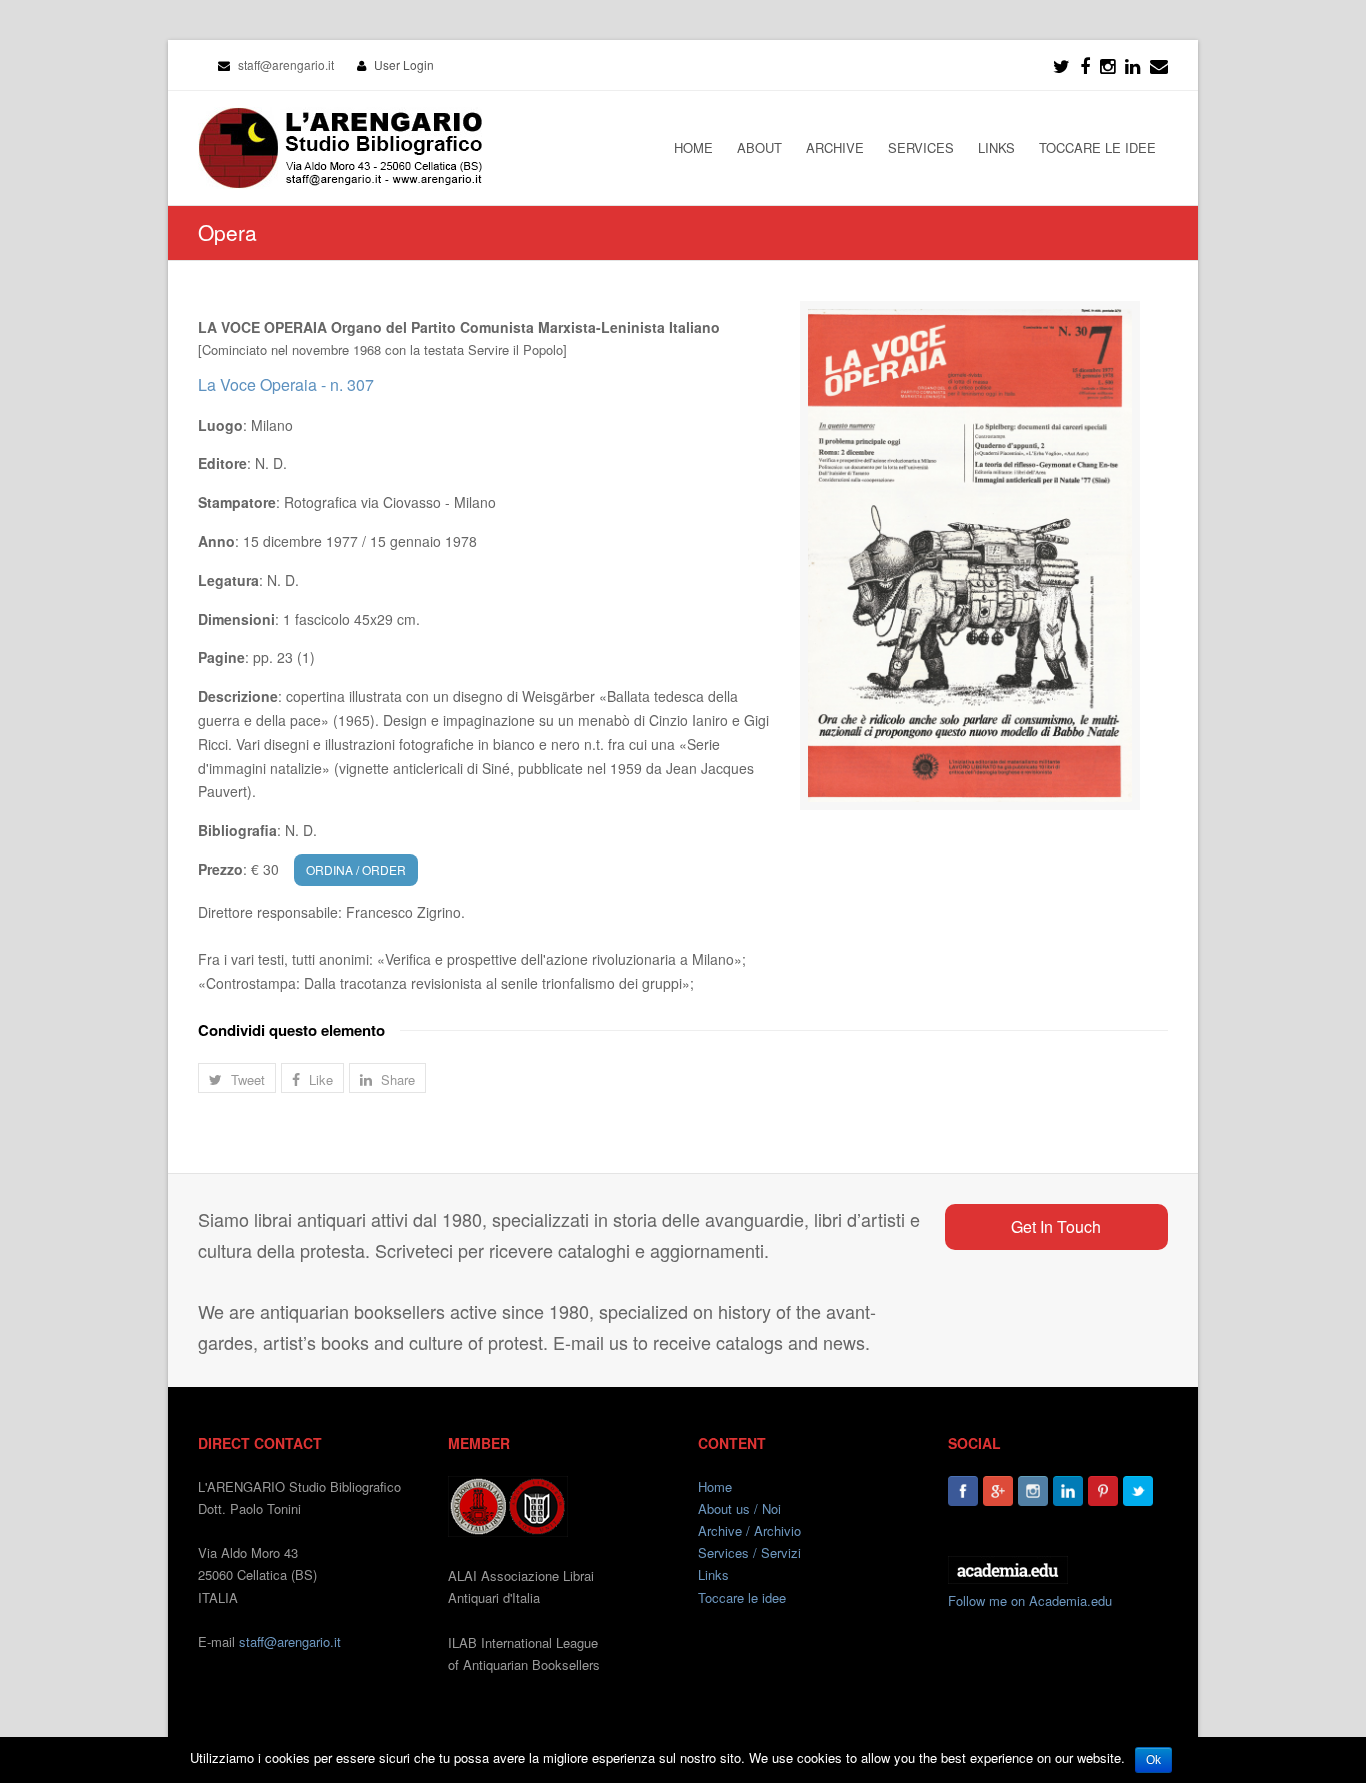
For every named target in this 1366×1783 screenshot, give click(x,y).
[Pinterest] (1103, 1491)
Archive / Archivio (749, 1530)
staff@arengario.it (290, 1641)
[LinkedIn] (1132, 65)
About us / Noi (739, 1508)
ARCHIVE (835, 147)
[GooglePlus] (998, 1491)
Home (715, 1486)
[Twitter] (1061, 65)
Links (713, 1574)
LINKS (996, 147)
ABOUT (759, 147)
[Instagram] (1033, 1491)
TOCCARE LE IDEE (1097, 147)
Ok (1153, 1760)
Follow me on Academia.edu (1030, 1600)
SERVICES (921, 147)
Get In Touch (1056, 1226)
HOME (693, 147)
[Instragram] (1107, 65)
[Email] (1159, 65)
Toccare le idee (742, 1597)
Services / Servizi (749, 1552)
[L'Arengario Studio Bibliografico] (340, 148)
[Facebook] (1085, 65)
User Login (404, 64)
